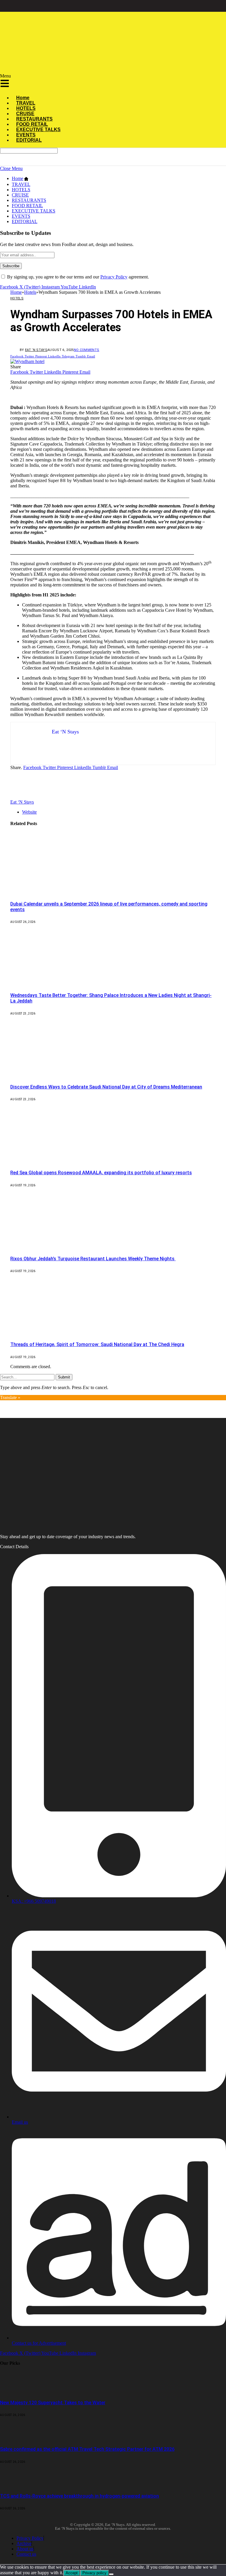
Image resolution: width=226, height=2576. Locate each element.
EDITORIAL (29, 140)
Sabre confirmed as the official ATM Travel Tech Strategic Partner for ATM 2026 (87, 2449)
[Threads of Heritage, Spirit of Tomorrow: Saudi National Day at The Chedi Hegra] (64, 1333)
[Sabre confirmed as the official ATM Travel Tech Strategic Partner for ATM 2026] (16, 2437)
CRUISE (20, 195)
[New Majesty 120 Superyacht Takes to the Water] (16, 2391)
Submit (64, 1377)
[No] (111, 2574)
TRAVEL (21, 184)
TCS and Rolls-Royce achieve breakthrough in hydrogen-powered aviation (79, 2496)
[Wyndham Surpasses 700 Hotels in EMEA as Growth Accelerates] (27, 361)
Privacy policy (94, 2573)
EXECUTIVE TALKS (34, 211)
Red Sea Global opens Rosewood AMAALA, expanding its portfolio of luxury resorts (101, 1173)
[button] (97, 82)
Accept (72, 2573)
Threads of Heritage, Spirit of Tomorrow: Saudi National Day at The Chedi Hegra (97, 1344)
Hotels (17, 298)
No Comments (87, 350)
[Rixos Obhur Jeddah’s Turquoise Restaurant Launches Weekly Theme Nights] (64, 1247)
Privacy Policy (114, 277)
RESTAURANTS (29, 200)
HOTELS (21, 190)
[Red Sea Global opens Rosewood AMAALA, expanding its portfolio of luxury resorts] (64, 1161)
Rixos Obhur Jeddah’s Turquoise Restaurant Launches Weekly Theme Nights (93, 1259)
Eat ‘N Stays (36, 350)
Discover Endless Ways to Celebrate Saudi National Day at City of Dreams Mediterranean (106, 1087)
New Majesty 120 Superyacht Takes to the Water (53, 2403)
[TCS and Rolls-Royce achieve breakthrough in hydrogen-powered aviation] (16, 2484)
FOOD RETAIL (27, 206)
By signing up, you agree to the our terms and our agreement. (77, 277)
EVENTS (21, 216)
